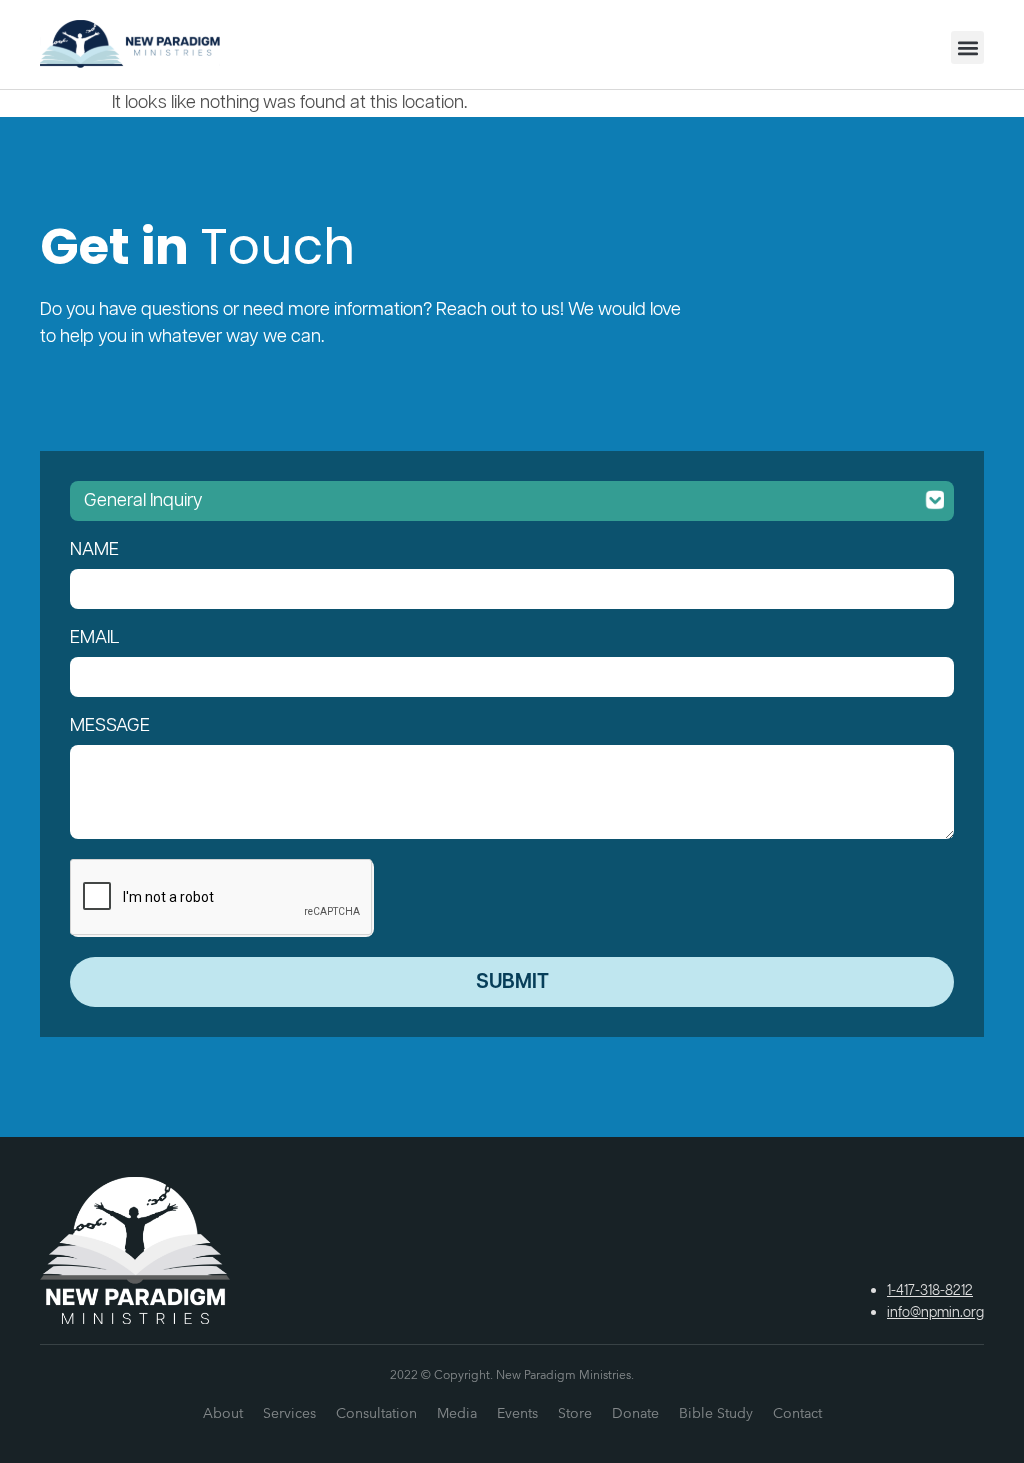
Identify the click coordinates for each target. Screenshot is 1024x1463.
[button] (967, 47)
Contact (797, 1413)
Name (94, 550)
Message (110, 726)
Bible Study (716, 1413)
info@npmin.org (935, 1313)
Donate (635, 1413)
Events (517, 1413)
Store (575, 1413)
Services (289, 1413)
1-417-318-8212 (930, 1291)
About (223, 1413)
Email (95, 638)
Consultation (376, 1413)
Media (457, 1413)
